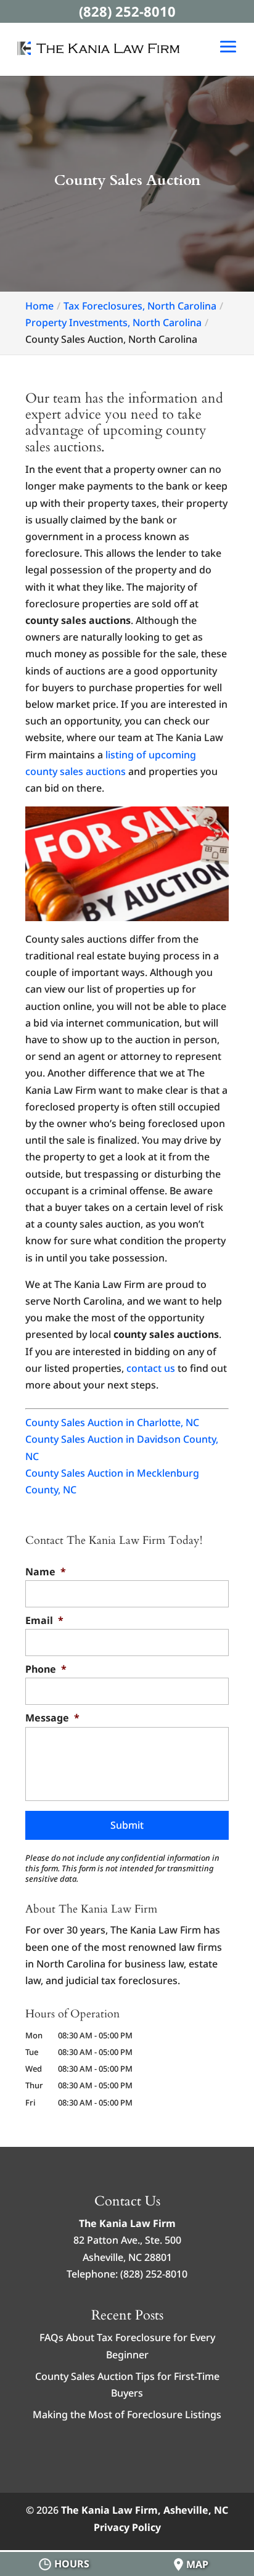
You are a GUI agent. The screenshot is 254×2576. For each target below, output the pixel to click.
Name (46, 1572)
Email (44, 1621)
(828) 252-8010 (127, 11)
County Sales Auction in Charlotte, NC (112, 1422)
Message (52, 1718)
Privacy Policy (127, 2527)
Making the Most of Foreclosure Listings (127, 2414)
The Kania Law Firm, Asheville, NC (145, 2510)
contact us (151, 1368)
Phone (46, 1669)
